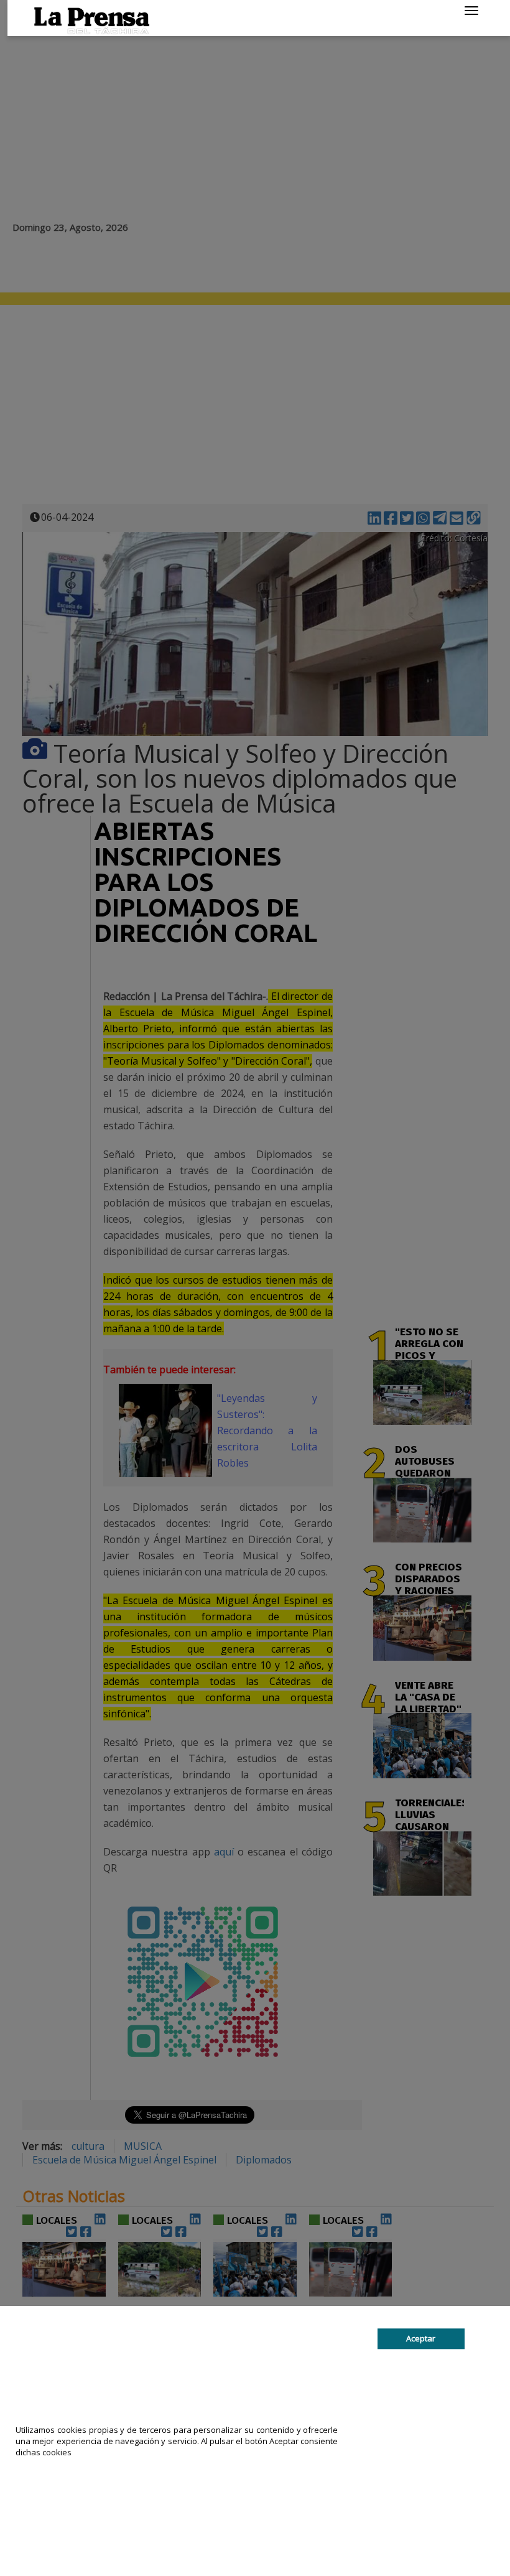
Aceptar (421, 2338)
